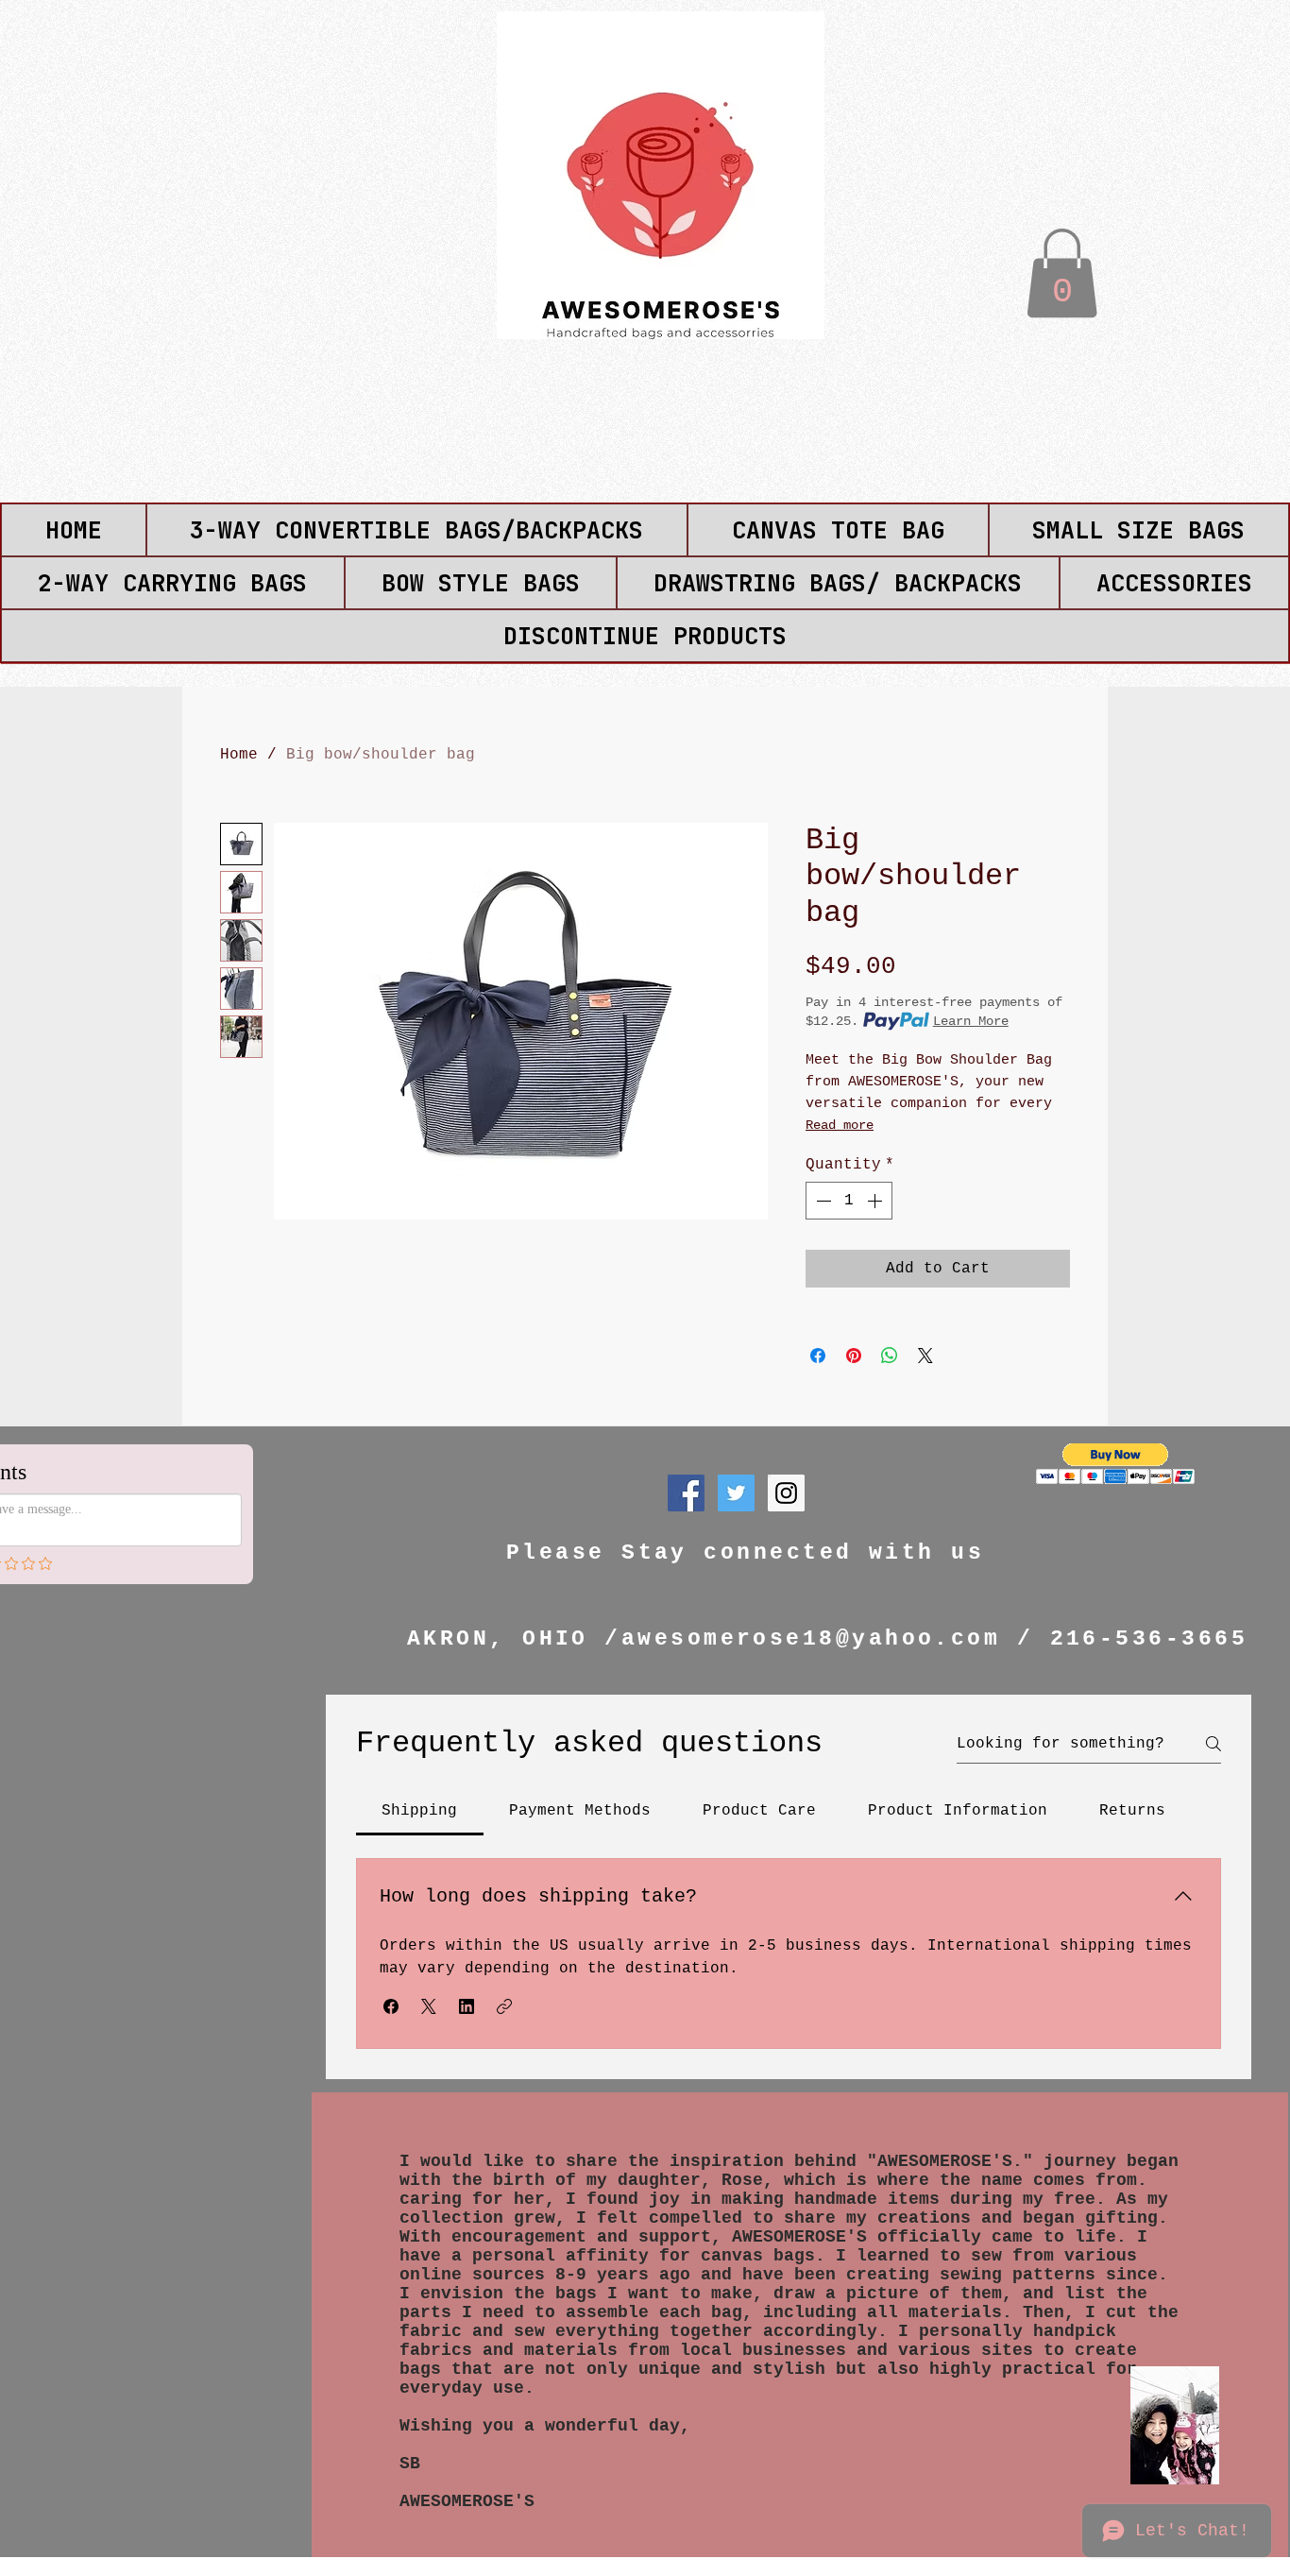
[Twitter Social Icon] (736, 1493)
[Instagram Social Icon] (786, 1493)
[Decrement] (822, 1201)
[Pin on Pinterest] (854, 1356)
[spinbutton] (849, 1201)
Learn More (971, 1021)
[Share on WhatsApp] (890, 1356)
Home (239, 755)
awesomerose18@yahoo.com (811, 1639)
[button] (1062, 273)
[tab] (420, 1811)
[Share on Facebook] (818, 1356)
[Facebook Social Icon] (686, 1493)
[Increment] (876, 1201)
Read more (840, 1125)
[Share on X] (925, 1356)
